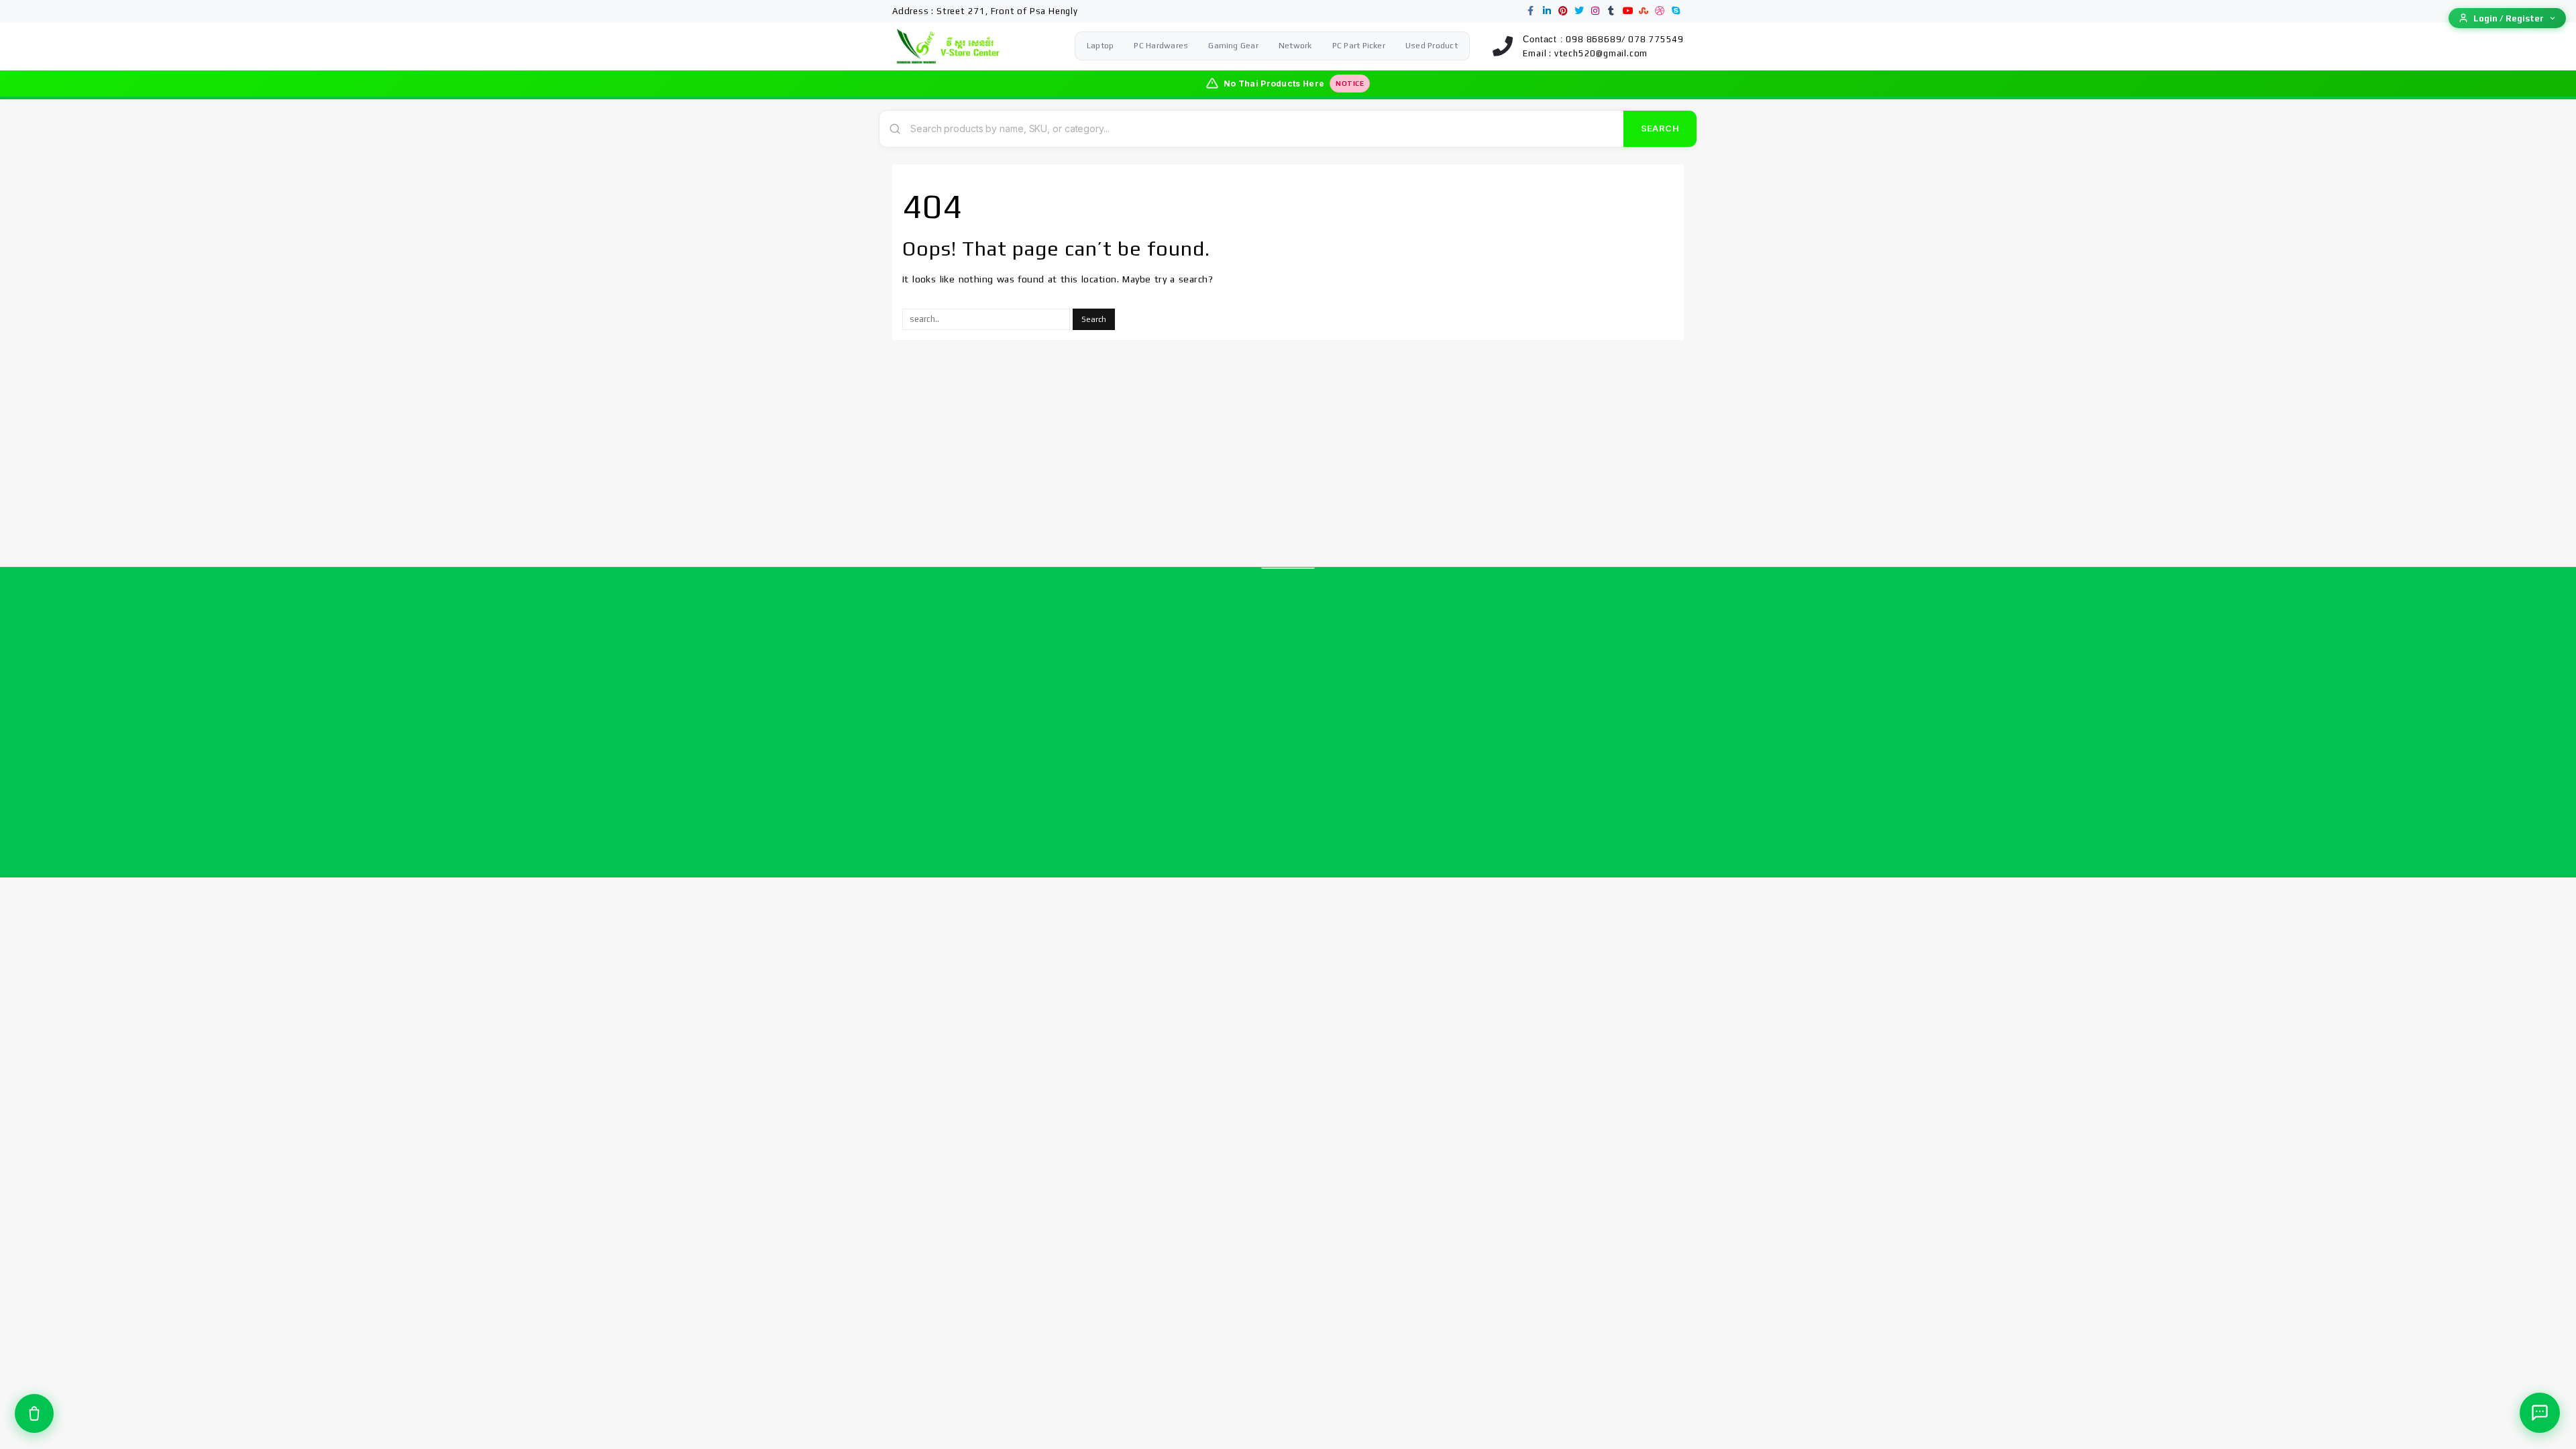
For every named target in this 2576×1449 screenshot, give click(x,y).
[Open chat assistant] (2540, 1413)
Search (1660, 128)
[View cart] (34, 1413)
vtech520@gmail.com (1601, 53)
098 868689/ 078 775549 (1625, 39)
